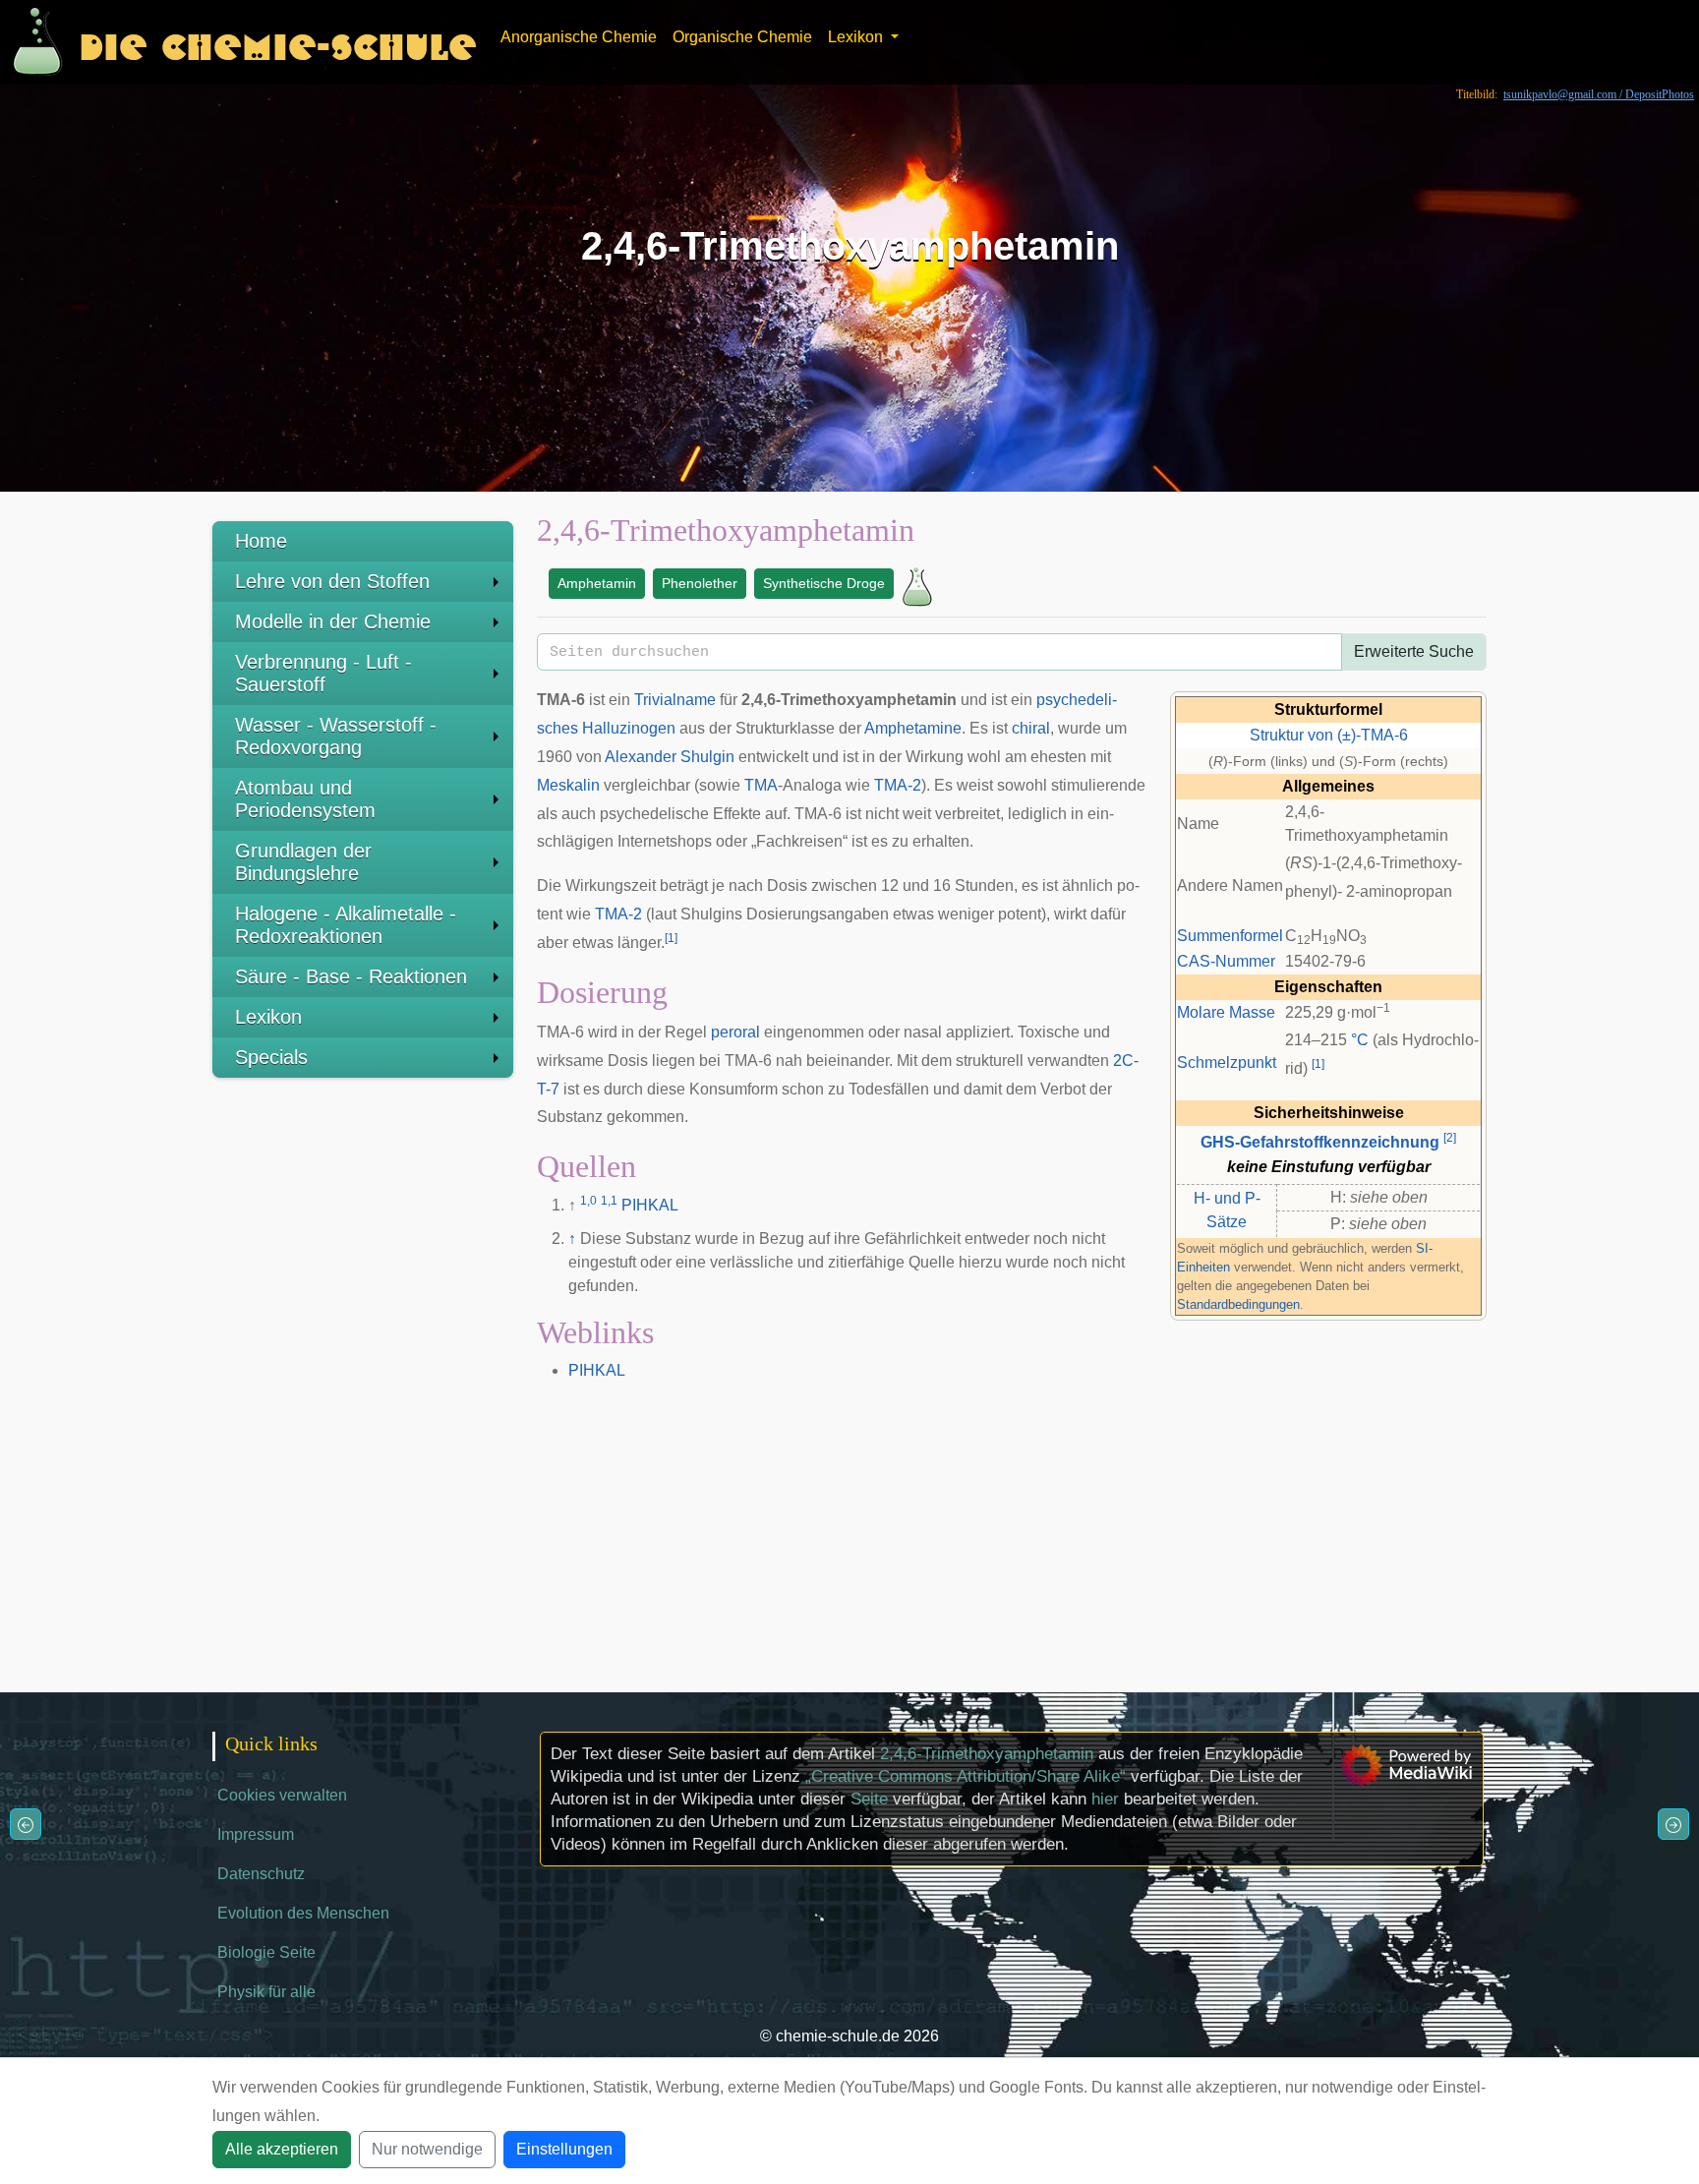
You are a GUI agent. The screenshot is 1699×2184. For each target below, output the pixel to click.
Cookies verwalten (282, 1795)
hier (1105, 1799)
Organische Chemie (742, 37)
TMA (761, 785)
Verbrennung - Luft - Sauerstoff (323, 673)
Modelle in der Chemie (333, 621)
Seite (869, 1799)
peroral (735, 1032)
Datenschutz (261, 1874)
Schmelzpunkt (1227, 1062)
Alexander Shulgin (670, 757)
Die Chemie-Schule (278, 42)
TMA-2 (898, 785)
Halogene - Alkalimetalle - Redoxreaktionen (346, 925)
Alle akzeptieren (282, 2149)
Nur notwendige (427, 2149)
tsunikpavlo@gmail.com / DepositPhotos (1599, 94)
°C (1360, 1040)
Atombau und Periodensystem (305, 799)
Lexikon (268, 1017)
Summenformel (1230, 936)
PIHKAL (650, 1205)
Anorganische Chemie (579, 37)
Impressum (256, 1834)
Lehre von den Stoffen (332, 581)
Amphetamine (913, 728)
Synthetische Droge (824, 583)
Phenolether (700, 583)
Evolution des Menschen (303, 1913)
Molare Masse (1226, 1012)
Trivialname (675, 700)
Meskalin (568, 785)
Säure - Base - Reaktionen (351, 976)
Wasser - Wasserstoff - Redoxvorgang (336, 736)
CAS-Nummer (1226, 961)
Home (261, 541)
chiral (1031, 728)
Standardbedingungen (1238, 1304)
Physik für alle (266, 1992)
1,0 (588, 1201)
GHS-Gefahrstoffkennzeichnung (1320, 1142)
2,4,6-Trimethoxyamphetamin (987, 1754)
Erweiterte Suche (1414, 651)
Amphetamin (597, 583)
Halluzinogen (629, 728)
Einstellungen (564, 2149)
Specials (271, 1057)
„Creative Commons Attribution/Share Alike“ (966, 1776)
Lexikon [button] (857, 37)
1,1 (609, 1201)
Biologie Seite (266, 1952)
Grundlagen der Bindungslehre (303, 862)
